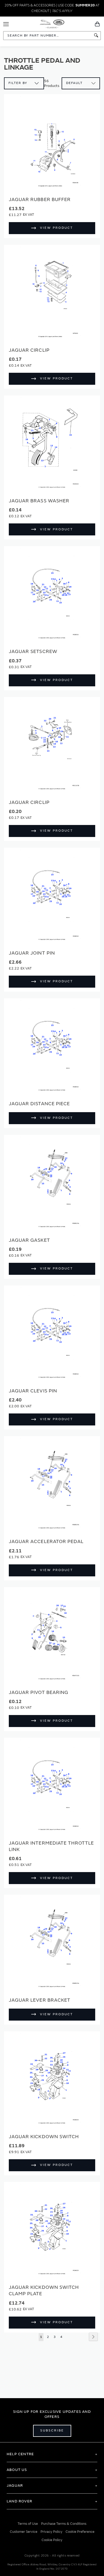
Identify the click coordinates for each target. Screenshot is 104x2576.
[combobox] (52, 36)
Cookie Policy (52, 2540)
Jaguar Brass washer (39, 501)
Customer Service (24, 2532)
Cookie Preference (80, 2532)
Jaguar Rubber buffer (40, 200)
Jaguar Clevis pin (33, 1391)
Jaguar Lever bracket (40, 2000)
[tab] (52, 2454)
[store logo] (52, 23)
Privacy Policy (51, 2532)
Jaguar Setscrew (33, 652)
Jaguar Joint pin (32, 953)
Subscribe (52, 2431)
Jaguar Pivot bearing (39, 1692)
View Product (57, 228)
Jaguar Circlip (29, 350)
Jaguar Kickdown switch (44, 2137)
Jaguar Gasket (29, 1240)
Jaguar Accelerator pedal (46, 1542)
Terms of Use (28, 2524)
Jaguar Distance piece (39, 1104)
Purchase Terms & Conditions (64, 2524)
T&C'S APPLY (62, 11)
